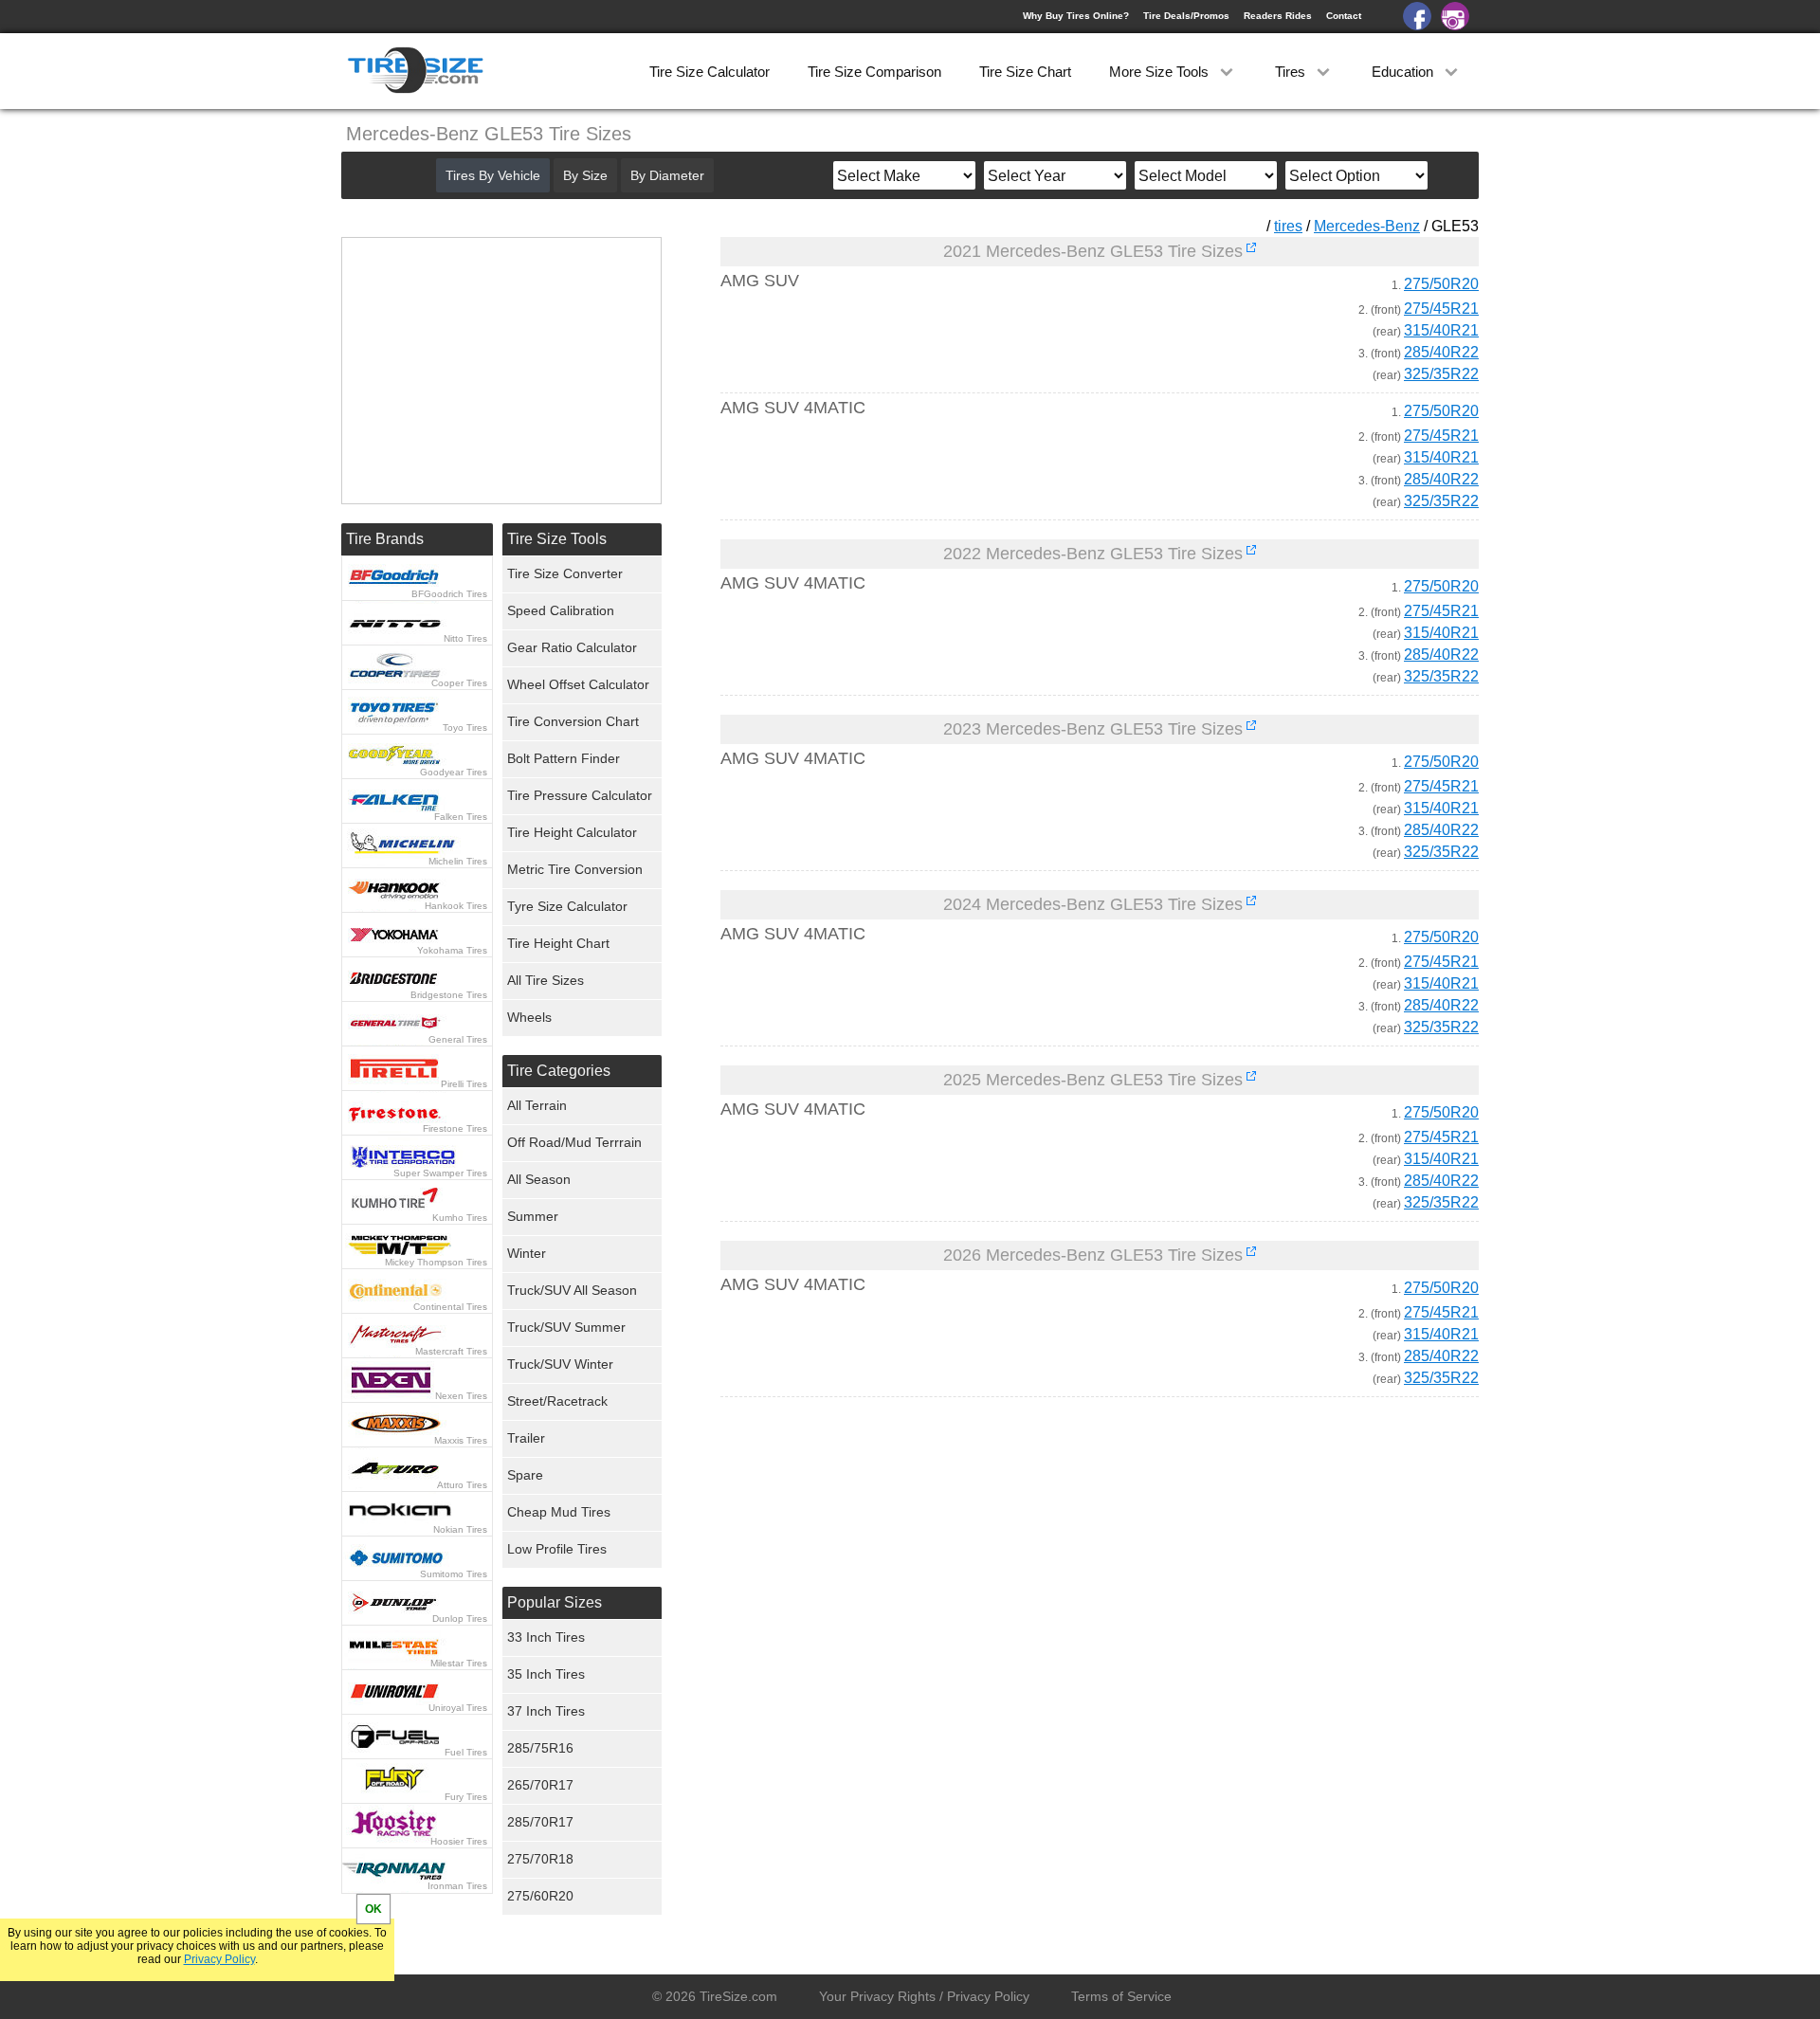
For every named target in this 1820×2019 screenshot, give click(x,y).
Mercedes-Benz (1367, 226)
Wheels (529, 1017)
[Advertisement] (1065, 1589)
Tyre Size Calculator (567, 906)
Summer (533, 1216)
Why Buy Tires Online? (1076, 16)
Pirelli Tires (464, 1084)
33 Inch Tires (546, 1637)
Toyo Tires (465, 728)
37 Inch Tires (546, 1711)
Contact (1344, 16)
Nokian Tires (460, 1529)
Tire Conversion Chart (573, 721)
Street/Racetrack (557, 1401)
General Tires (458, 1039)
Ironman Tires (457, 1886)
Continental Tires (450, 1307)
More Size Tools (1161, 72)
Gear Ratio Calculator (572, 647)
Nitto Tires (465, 638)
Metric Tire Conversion (575, 869)
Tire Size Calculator (710, 72)
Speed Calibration (561, 610)
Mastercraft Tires (451, 1351)
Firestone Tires (455, 1128)
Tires (1292, 72)
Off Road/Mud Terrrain (574, 1142)
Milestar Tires (459, 1663)
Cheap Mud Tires (559, 1512)
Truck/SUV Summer (566, 1327)
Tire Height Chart (558, 943)
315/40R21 (1441, 330)
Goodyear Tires (454, 772)
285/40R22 (1441, 352)
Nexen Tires (461, 1396)
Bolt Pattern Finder (564, 758)
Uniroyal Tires (458, 1708)
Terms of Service (1121, 1996)
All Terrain (537, 1105)
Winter (527, 1253)
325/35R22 (1441, 374)
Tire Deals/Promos (1186, 16)
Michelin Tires (458, 861)
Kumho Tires (460, 1218)
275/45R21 (1441, 309)
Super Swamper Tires (440, 1173)
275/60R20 (540, 1896)
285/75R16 (540, 1748)
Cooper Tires (459, 683)
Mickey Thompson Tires (436, 1262)
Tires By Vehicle (493, 175)
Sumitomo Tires (454, 1574)
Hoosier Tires (459, 1841)
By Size (585, 175)
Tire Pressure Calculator (580, 795)
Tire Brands (385, 539)
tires (1288, 226)
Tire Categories (559, 1071)
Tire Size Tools (557, 539)
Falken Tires (461, 817)
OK (373, 1909)
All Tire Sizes (546, 980)
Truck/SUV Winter (560, 1364)
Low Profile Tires (557, 1549)
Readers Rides (1278, 16)
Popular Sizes (555, 1602)
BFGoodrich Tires (449, 594)
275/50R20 (1441, 284)
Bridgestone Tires (449, 995)
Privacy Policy (219, 1959)
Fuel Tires (466, 1752)
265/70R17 (540, 1785)
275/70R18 (540, 1859)
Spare (525, 1475)
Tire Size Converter (565, 573)
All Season (539, 1179)
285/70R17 (540, 1822)
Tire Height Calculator (572, 832)
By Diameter (667, 175)
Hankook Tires (456, 906)
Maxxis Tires (461, 1440)
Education (1404, 72)
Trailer (526, 1438)
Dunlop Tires (460, 1619)
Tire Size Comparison (874, 72)
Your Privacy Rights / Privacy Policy (924, 1996)
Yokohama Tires (452, 950)
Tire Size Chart (1025, 72)
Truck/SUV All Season (572, 1290)
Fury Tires (466, 1797)
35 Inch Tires (546, 1674)
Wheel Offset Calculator (578, 684)
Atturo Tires (462, 1485)
